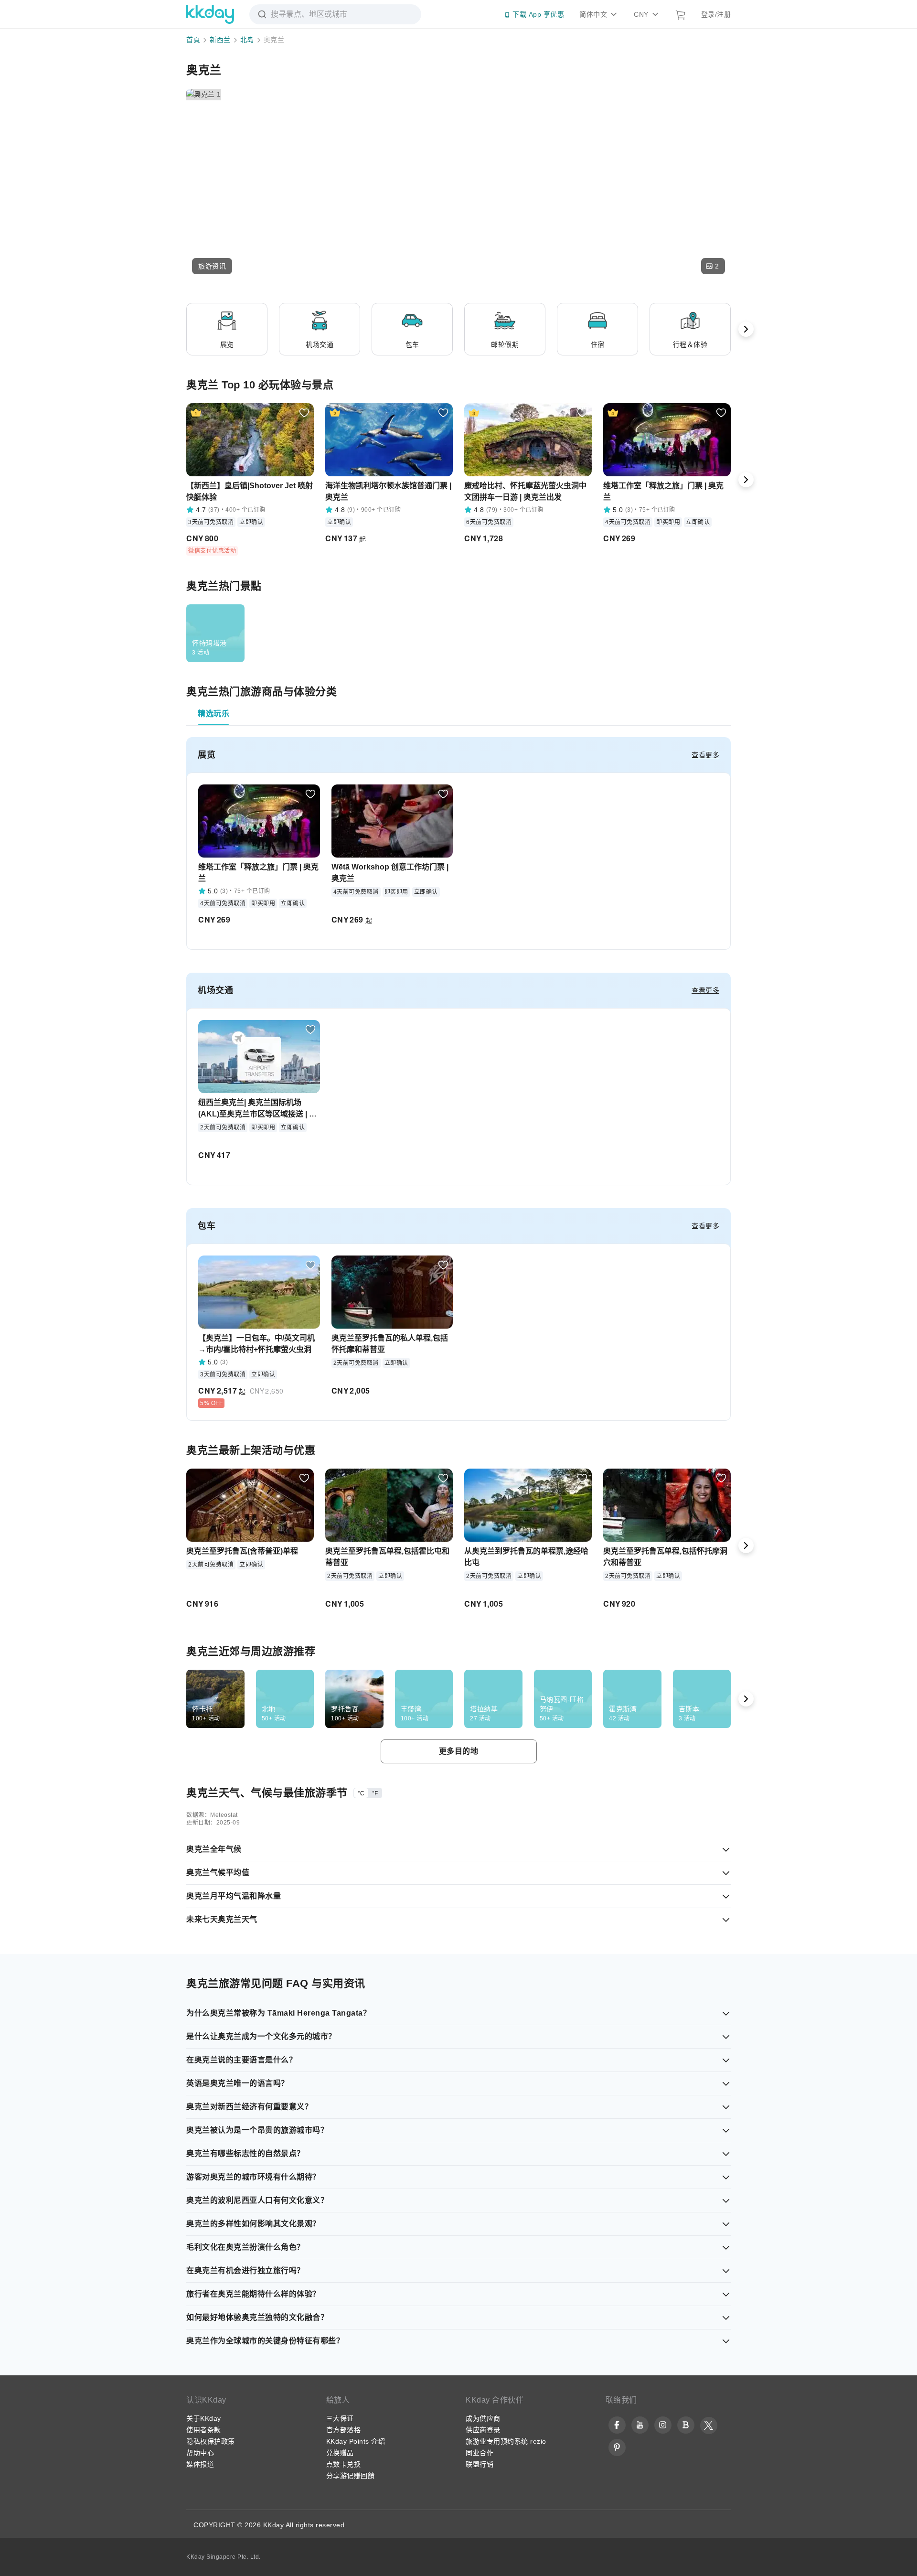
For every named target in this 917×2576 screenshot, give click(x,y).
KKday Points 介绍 (356, 2441)
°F (375, 1793)
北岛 (247, 40)
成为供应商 (483, 2418)
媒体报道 (200, 2464)
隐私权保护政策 (211, 2441)
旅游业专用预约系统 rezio (506, 2441)
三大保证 (340, 2418)
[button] (212, 266)
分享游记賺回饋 (351, 2476)
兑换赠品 (340, 2453)
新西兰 (220, 40)
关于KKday (204, 2418)
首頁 (193, 40)
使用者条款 (204, 2430)
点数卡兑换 (344, 2464)
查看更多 (705, 755)
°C (361, 1793)
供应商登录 (483, 2430)
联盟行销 (480, 2464)
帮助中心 (200, 2453)
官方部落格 (344, 2430)
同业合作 (480, 2453)
